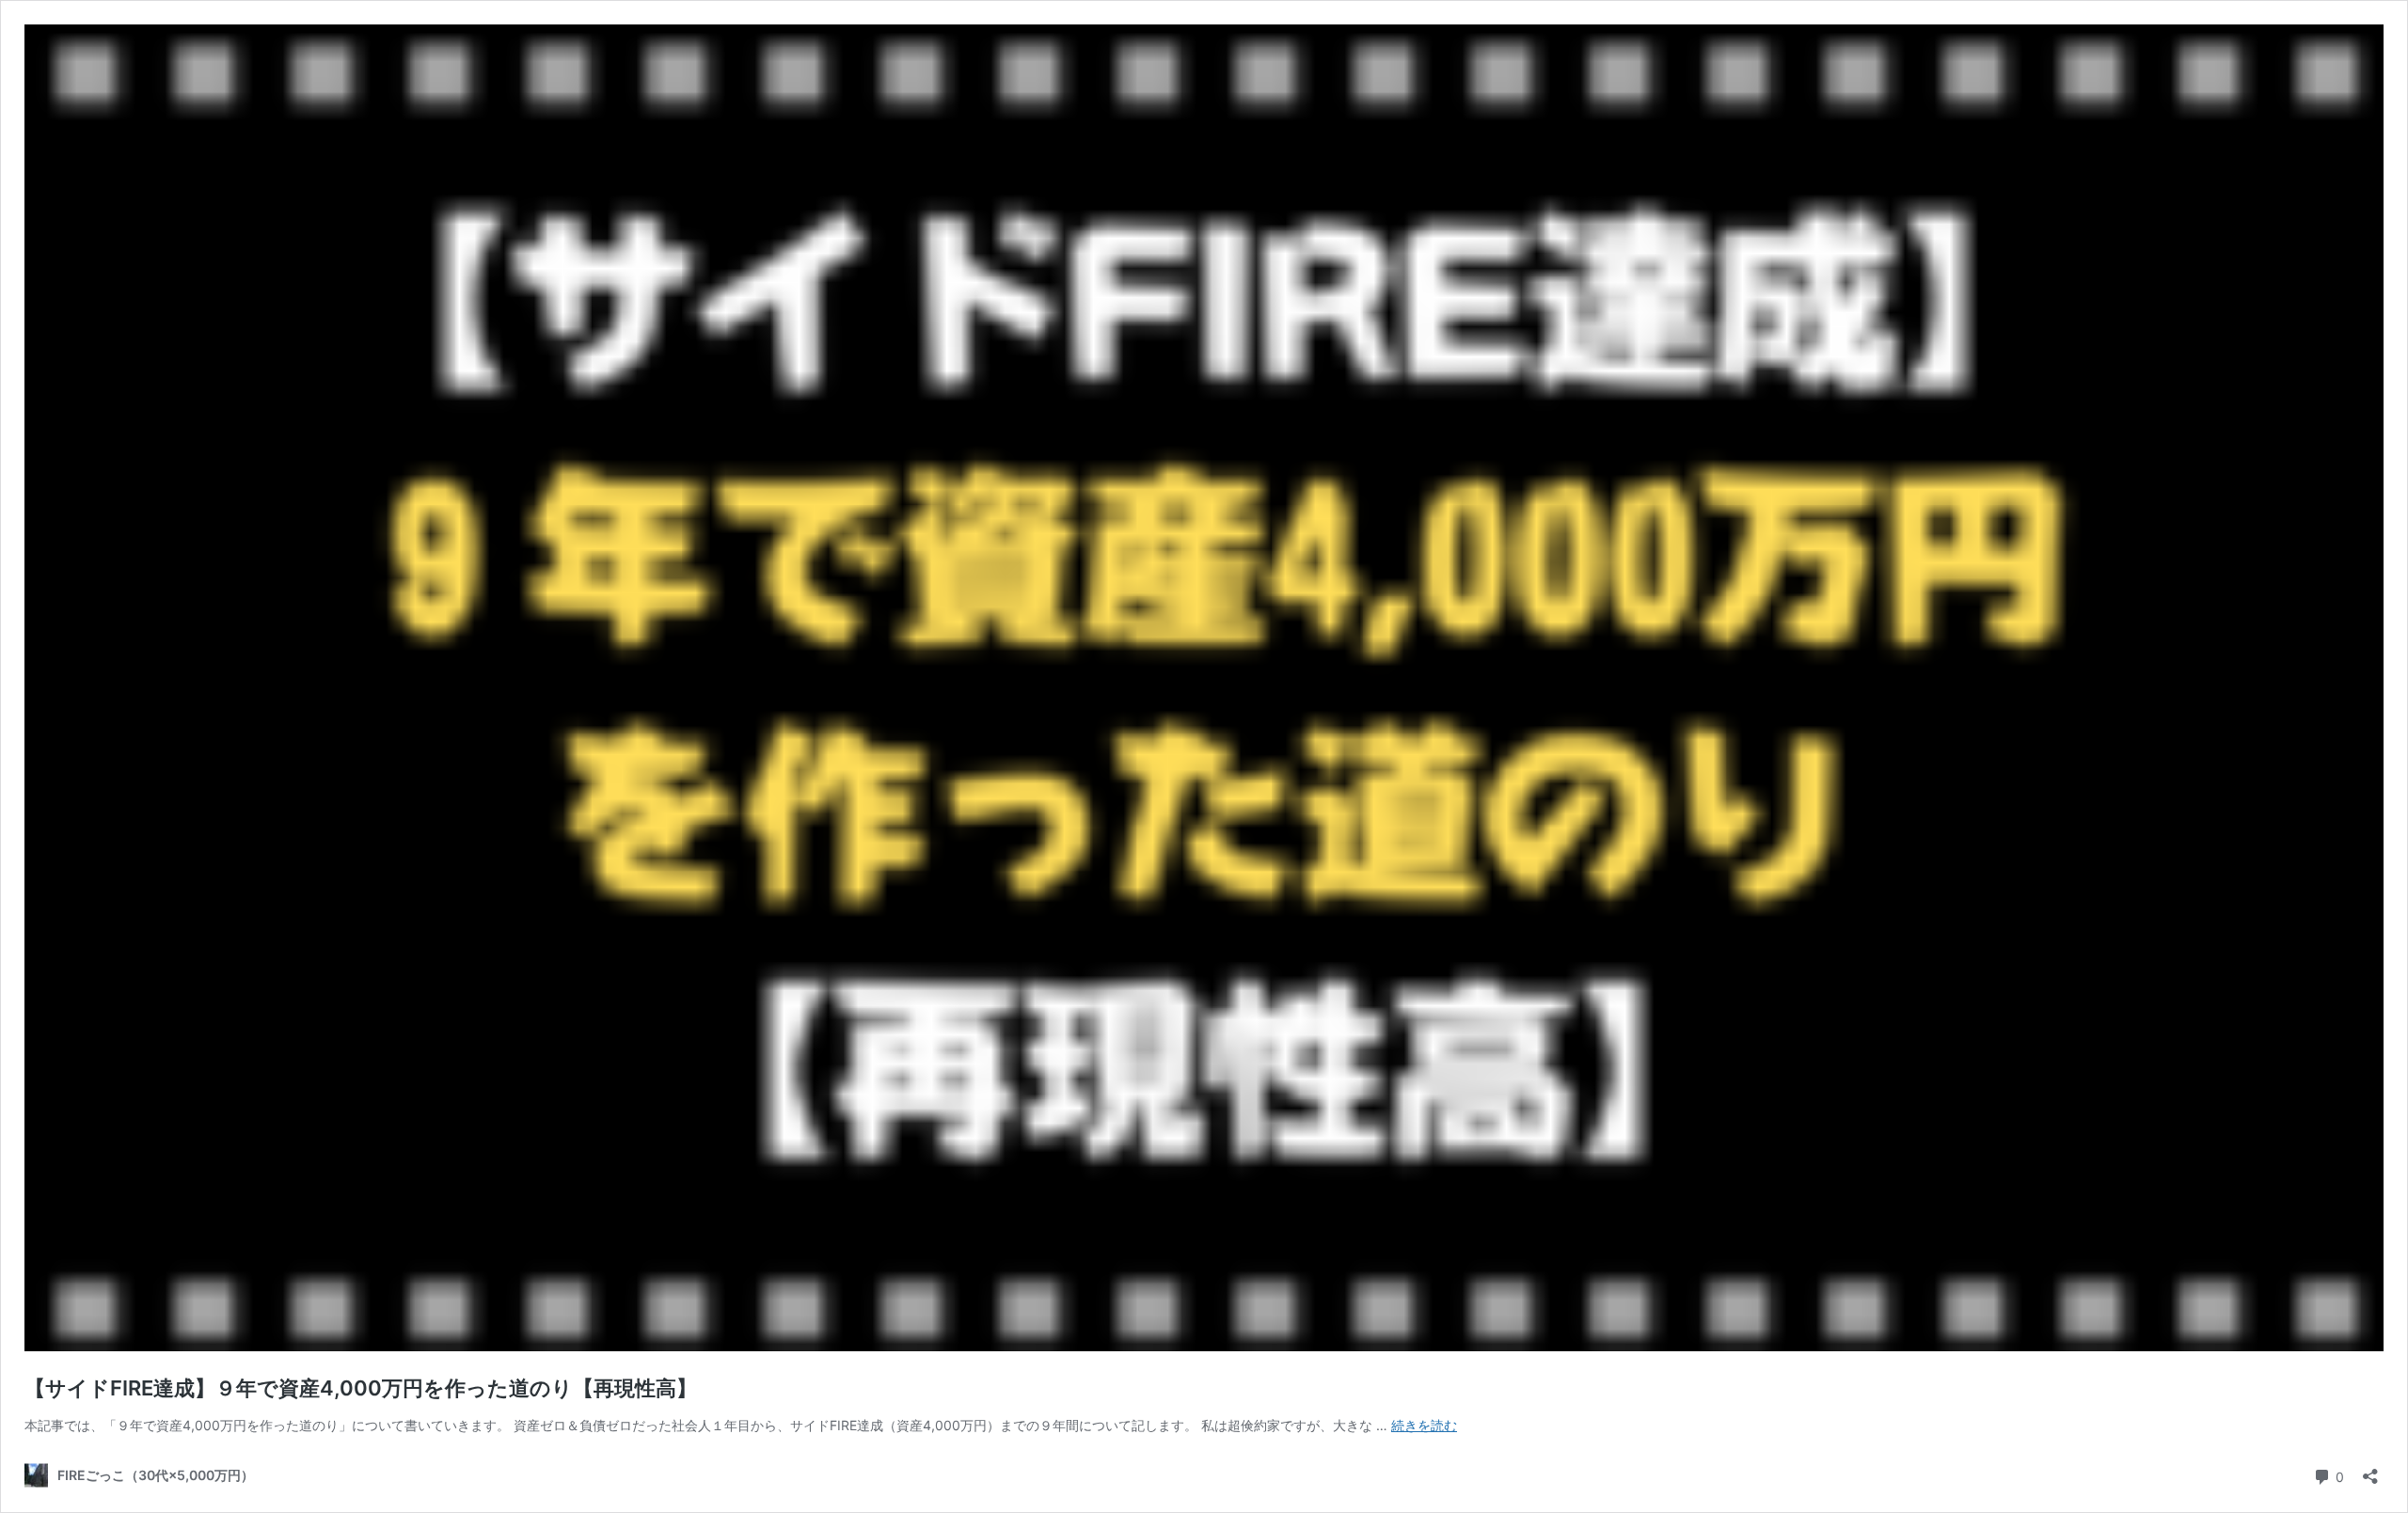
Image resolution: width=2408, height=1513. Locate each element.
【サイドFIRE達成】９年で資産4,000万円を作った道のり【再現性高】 (361, 1388)
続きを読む (1424, 1425)
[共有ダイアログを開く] (2370, 1470)
